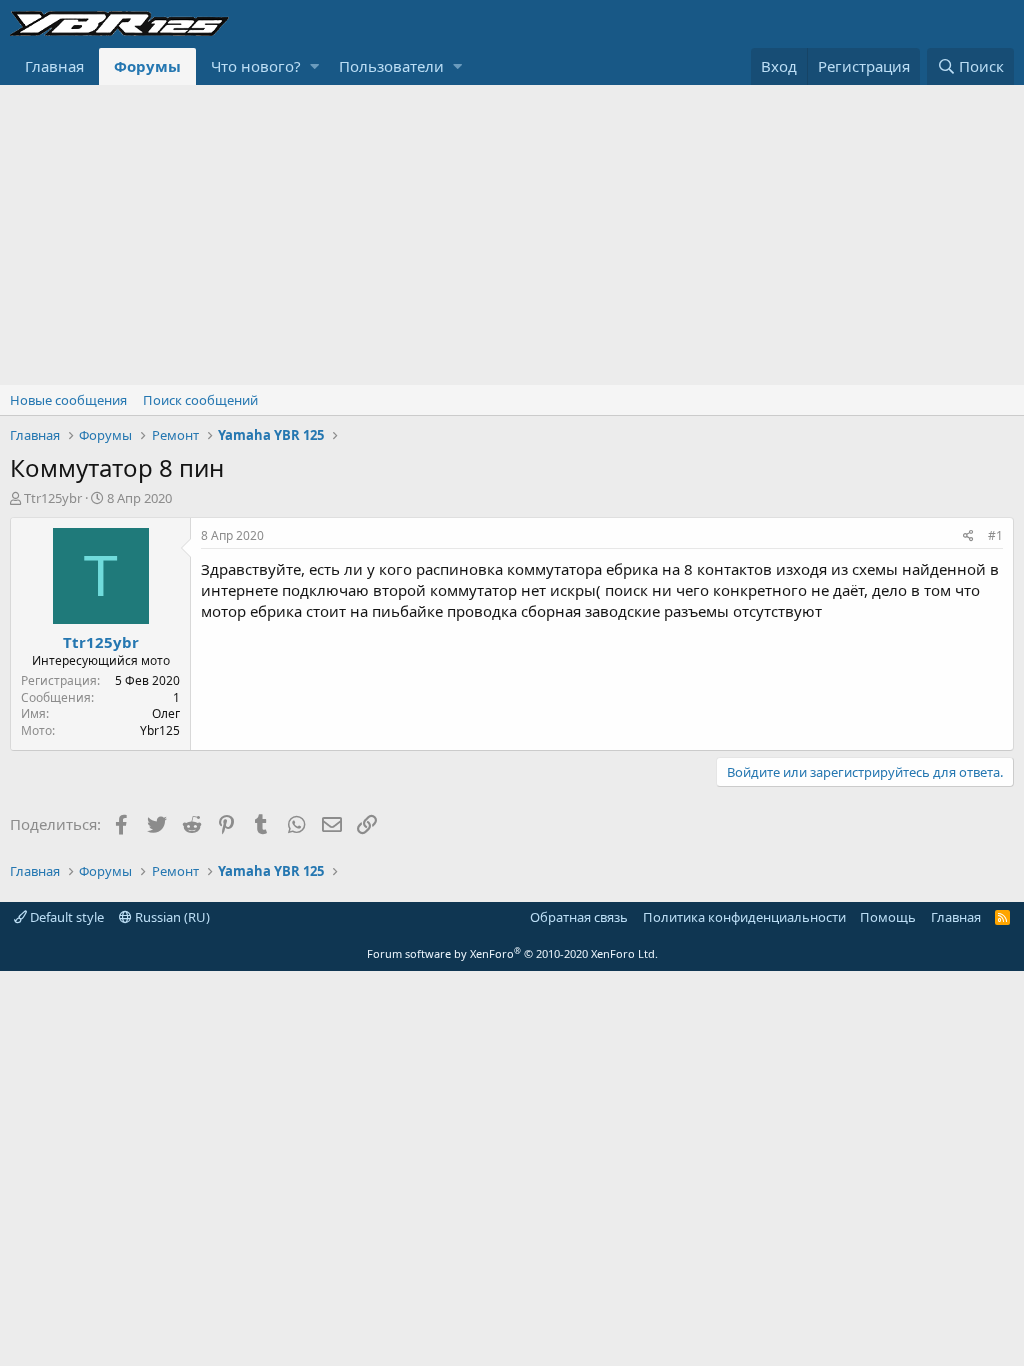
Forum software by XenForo (512, 953)
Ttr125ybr (53, 498)
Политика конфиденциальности (744, 917)
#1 (995, 535)
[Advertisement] (512, 235)
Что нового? (256, 66)
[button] (314, 66)
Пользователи (391, 66)
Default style (65, 917)
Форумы (147, 66)
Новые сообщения (68, 400)
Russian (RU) (171, 917)
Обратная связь (579, 917)
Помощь (888, 917)
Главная (54, 66)
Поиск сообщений (200, 400)
